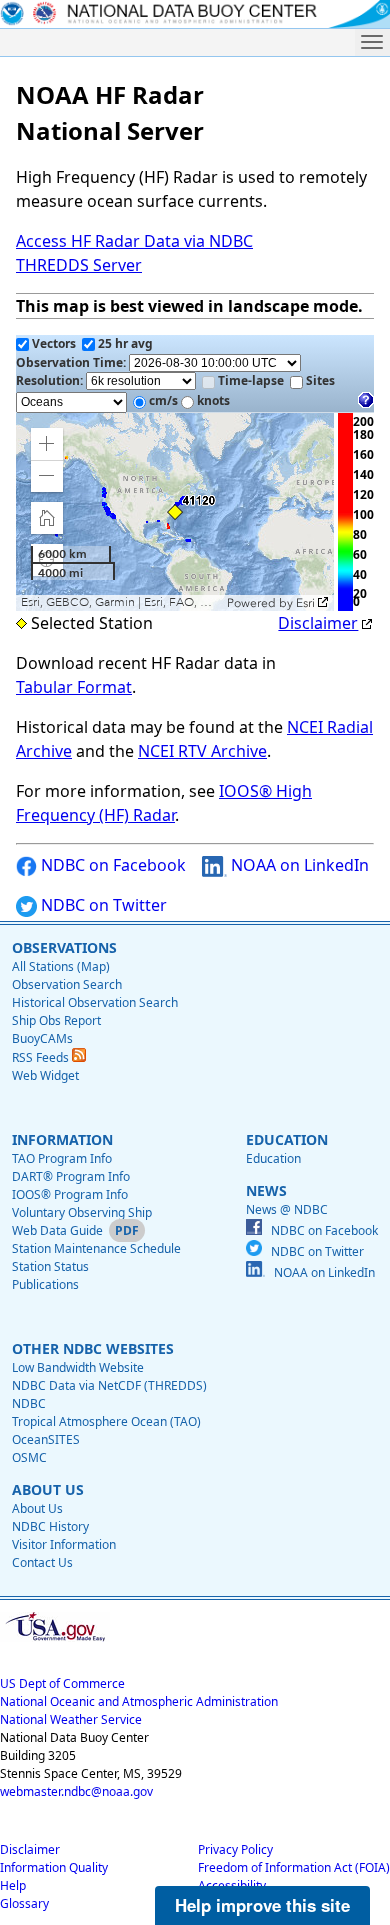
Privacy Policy (235, 1849)
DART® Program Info (71, 1176)
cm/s (163, 400)
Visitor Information (64, 1544)
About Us (37, 1508)
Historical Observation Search (95, 1002)
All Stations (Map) (61, 966)
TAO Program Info (62, 1158)
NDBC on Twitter (102, 905)
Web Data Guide (57, 1230)
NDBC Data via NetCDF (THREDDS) (109, 1385)
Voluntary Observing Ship (82, 1212)
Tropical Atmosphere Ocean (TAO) (106, 1421)
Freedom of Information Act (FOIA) (294, 1867)
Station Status (50, 1266)
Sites (320, 380)
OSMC (29, 1457)
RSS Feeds (42, 1057)
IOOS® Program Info (70, 1194)
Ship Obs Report (56, 1020)
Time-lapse (251, 380)
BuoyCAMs (42, 1038)
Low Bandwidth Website (78, 1367)
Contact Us (42, 1562)
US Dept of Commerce (62, 1683)
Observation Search (67, 984)
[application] (175, 512)
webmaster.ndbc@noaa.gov (76, 1791)
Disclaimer (318, 623)
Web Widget (45, 1075)
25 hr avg (125, 343)
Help (13, 1885)
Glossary (24, 1903)
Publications (45, 1284)
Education (273, 1158)
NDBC (29, 1403)
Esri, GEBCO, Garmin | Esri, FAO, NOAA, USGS (121, 602)
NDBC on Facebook (111, 865)
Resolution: (51, 380)
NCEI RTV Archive (202, 751)
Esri (305, 603)
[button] (47, 444)
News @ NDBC (287, 1209)
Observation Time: (72, 362)
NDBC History (50, 1526)
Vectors (54, 343)
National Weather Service (71, 1719)
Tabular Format (74, 687)
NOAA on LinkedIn (298, 865)
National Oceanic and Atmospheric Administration (139, 1701)
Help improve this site (262, 1905)
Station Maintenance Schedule (96, 1248)
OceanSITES (46, 1439)
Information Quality (54, 1867)
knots (213, 400)
